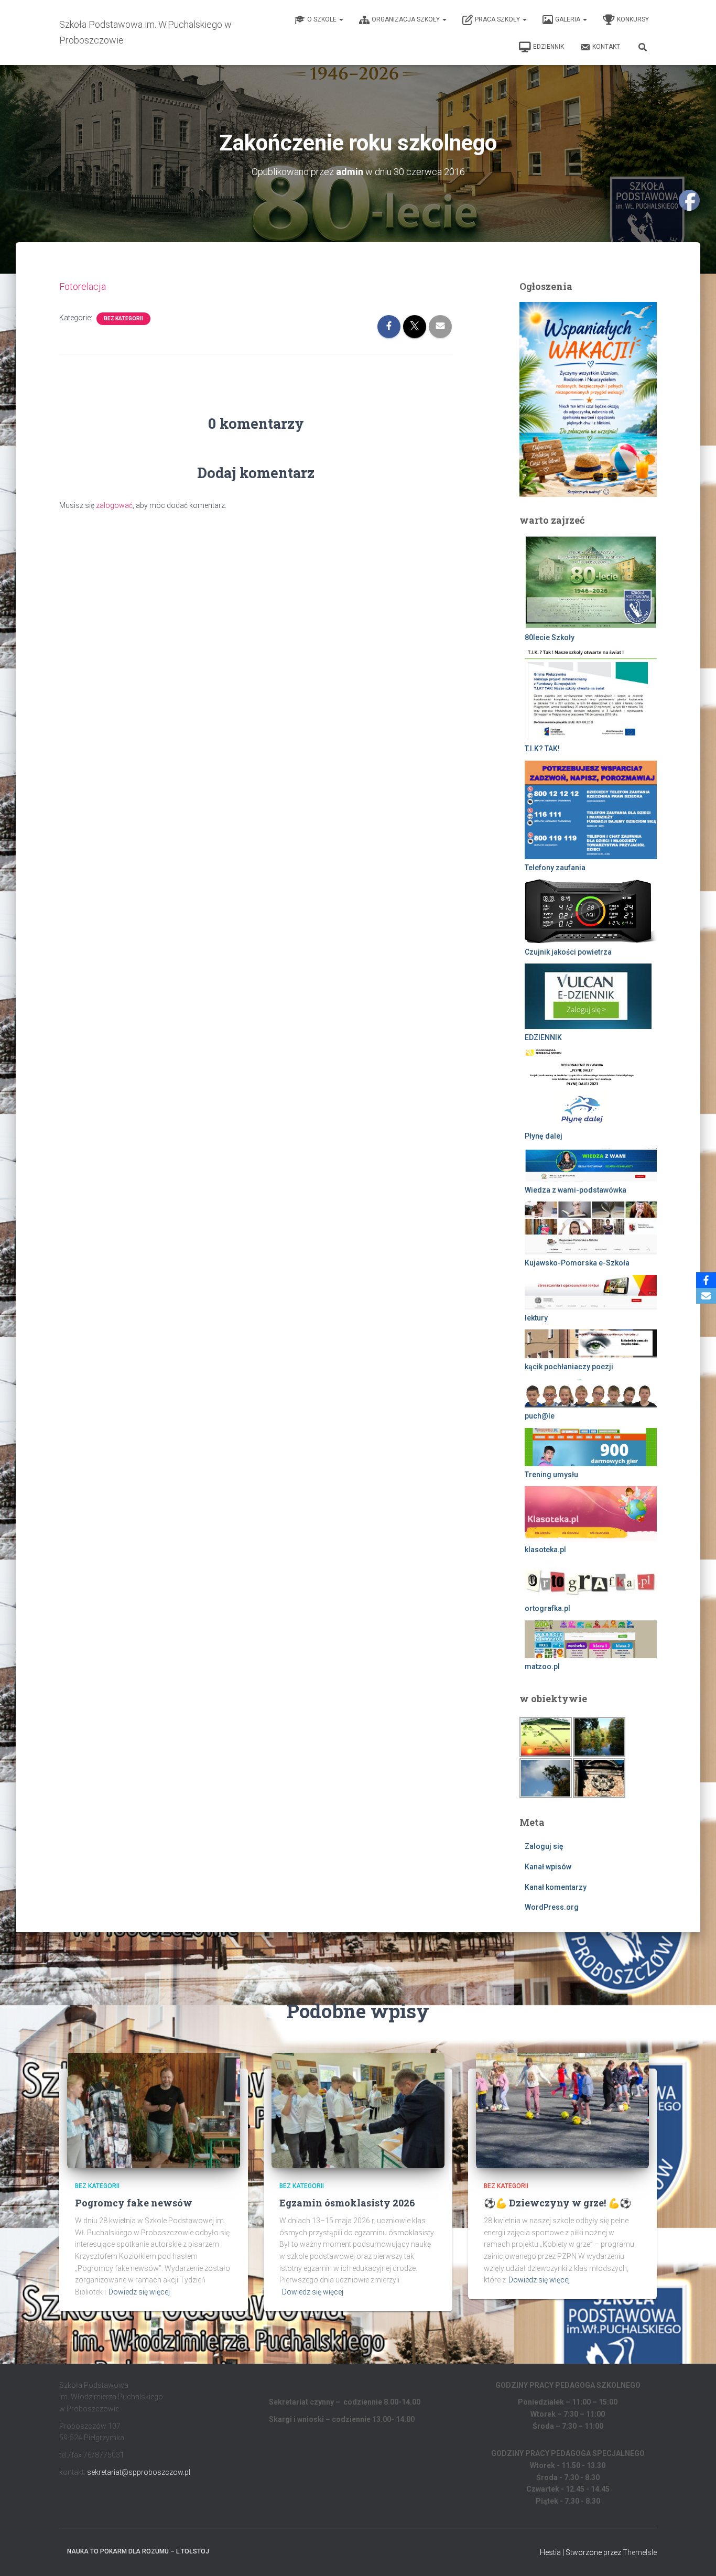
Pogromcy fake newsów (134, 2203)
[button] (341, 19)
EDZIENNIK (549, 47)
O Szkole (323, 19)
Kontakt (606, 47)
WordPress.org (552, 1907)
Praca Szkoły (498, 19)
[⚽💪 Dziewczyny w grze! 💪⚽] (562, 2109)
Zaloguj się (544, 1846)
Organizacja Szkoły (406, 19)
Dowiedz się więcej (139, 2292)
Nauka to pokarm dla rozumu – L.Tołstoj (138, 2551)
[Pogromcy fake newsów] (154, 2109)
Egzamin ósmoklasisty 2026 (347, 2203)
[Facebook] (706, 1280)
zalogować (114, 505)
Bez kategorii (123, 318)
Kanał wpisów (548, 1867)
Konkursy (633, 19)
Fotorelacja (83, 286)
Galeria (568, 19)
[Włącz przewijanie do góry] (695, 2555)
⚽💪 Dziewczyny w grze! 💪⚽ (557, 2203)
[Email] (706, 1296)
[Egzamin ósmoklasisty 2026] (358, 2109)
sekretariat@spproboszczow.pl (139, 2472)
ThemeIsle (640, 2552)
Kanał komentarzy (556, 1887)
